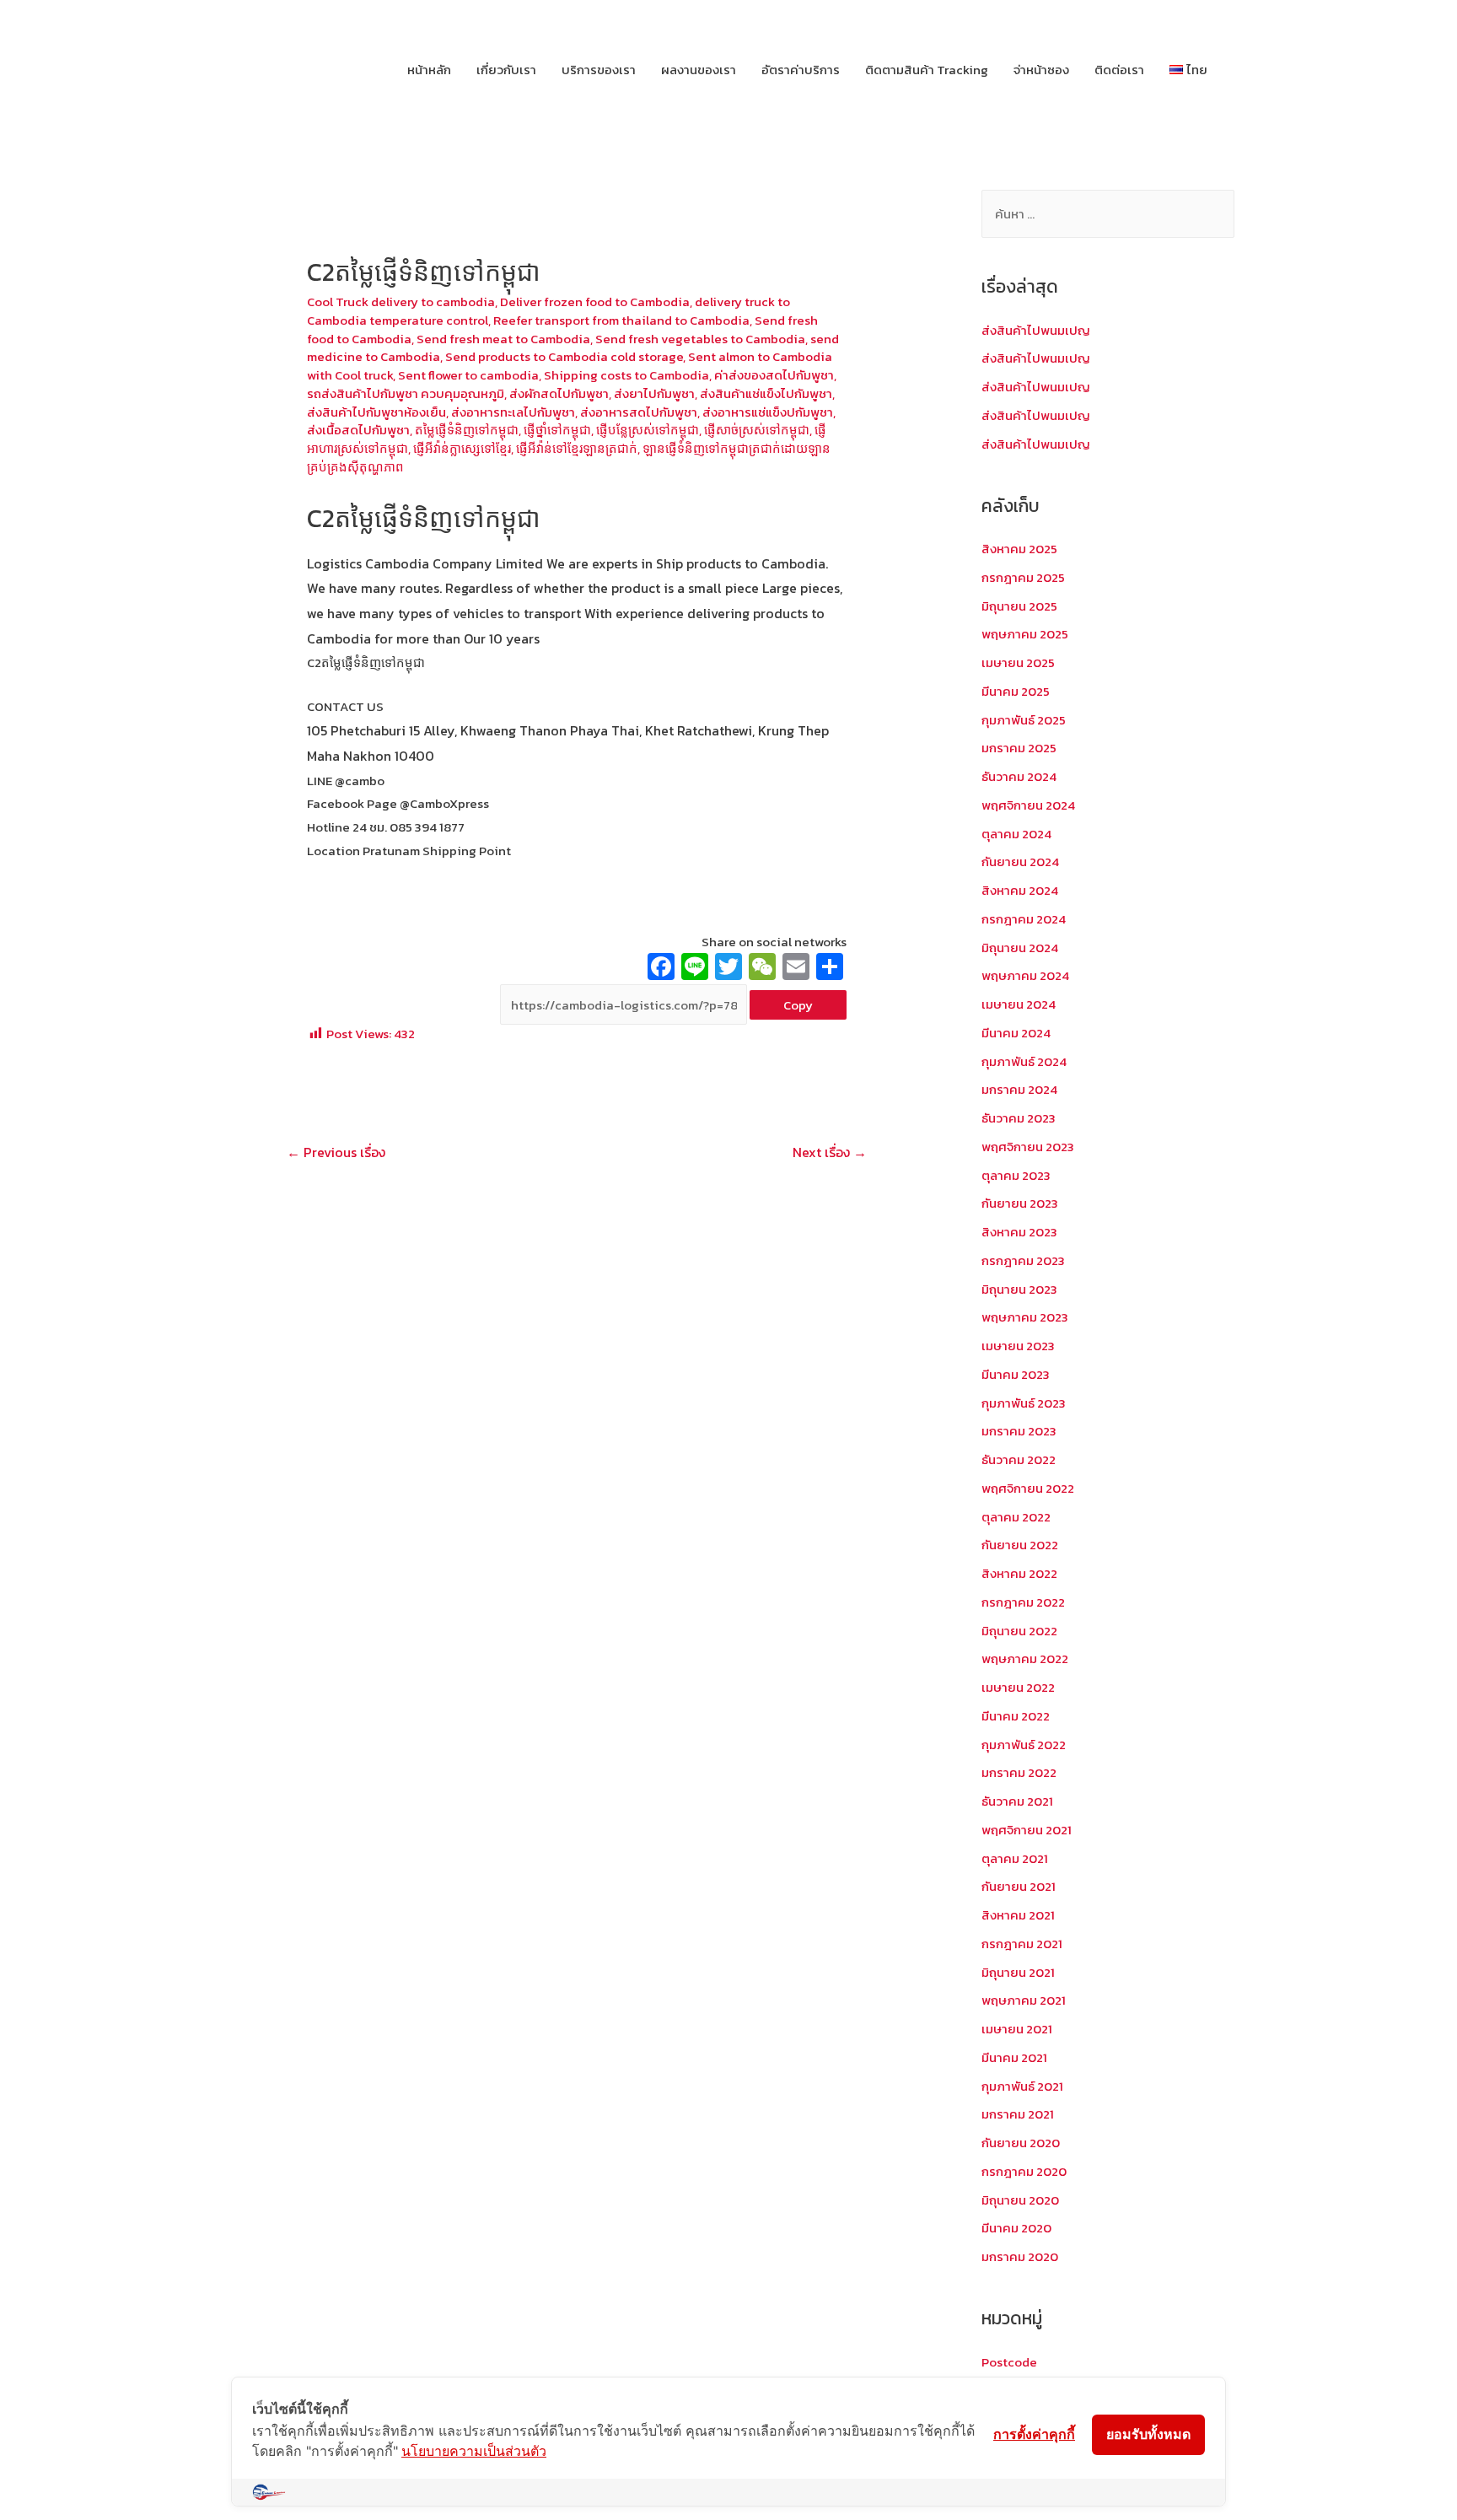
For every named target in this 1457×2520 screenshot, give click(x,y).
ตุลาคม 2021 (1015, 1858)
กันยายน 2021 (1019, 1886)
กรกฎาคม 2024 (1024, 919)
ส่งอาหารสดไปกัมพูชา (639, 412)
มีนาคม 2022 (1016, 1716)
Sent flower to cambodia (468, 375)
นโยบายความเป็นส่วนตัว (474, 2451)
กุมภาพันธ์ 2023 (1024, 1403)
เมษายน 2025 (1018, 662)
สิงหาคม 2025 (1019, 549)
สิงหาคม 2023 (1019, 1232)
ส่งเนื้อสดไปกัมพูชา (358, 430)
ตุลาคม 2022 (1016, 1517)
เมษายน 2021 (1017, 2029)
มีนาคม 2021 (1014, 2057)
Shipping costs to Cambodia (626, 375)
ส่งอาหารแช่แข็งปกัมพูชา (768, 412)
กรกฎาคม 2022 (1023, 1602)
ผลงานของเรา (699, 70)
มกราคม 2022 (1019, 1772)
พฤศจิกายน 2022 (1028, 1488)
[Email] (796, 969)
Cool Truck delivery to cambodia (401, 302)
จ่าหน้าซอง (1041, 70)
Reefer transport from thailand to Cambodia (621, 320)
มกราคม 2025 (1019, 748)
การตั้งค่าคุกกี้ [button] (1034, 2434)
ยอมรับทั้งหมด (1148, 2434)
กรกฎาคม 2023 (1023, 1260)
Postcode (1009, 2362)
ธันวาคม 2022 (1019, 1459)
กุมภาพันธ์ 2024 (1024, 1061)
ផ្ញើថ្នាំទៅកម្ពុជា (557, 430)
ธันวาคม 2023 (1019, 1118)
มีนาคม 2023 (1016, 1374)
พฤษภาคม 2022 (1025, 1658)
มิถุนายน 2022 (1019, 1631)
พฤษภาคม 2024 (1025, 975)
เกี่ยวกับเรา (506, 70)
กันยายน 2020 (1021, 2143)
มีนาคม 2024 (1016, 1033)
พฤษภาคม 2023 (1025, 1317)
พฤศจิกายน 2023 (1028, 1147)
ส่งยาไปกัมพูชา (654, 393)
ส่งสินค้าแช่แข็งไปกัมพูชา (766, 393)
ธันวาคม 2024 (1019, 776)
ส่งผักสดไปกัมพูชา (559, 393)
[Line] (695, 969)
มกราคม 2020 (1020, 2256)
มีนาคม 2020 (1016, 2228)
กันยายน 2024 (1020, 862)
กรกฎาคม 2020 (1024, 2171)
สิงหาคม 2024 (1020, 890)
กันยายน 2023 (1020, 1203)
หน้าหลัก (429, 70)
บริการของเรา (599, 70)
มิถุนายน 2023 (1019, 1289)
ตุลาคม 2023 (1016, 1175)
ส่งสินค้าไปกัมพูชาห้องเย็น (376, 412)
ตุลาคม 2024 (1016, 834)
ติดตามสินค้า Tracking (927, 70)
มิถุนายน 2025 (1019, 606)
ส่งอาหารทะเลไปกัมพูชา (513, 412)
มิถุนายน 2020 (1020, 2200)
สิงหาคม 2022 (1019, 1573)
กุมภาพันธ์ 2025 (1024, 720)
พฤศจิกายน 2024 (1028, 805)
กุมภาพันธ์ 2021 (1022, 2086)
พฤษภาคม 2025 (1025, 634)
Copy (798, 1005)
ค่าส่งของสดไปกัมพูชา (774, 375)
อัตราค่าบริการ (801, 70)
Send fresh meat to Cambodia (503, 339)
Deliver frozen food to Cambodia (595, 302)
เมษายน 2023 (1018, 1346)
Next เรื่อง (830, 1152)
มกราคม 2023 (1019, 1431)
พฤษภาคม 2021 (1024, 2000)
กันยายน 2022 (1020, 1545)
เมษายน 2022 (1018, 1687)
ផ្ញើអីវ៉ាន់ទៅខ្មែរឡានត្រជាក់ (577, 448)
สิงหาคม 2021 (1018, 1915)
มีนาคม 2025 (1016, 691)
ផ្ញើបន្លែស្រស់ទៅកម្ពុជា (648, 430)
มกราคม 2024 (1019, 1089)
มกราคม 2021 (1018, 2114)
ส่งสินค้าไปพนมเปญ (1036, 330)
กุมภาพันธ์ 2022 (1024, 1745)
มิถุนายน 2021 (1018, 1972)
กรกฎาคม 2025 (1023, 577)
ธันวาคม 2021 (1017, 1801)
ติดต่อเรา (1119, 70)
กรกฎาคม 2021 (1022, 1944)
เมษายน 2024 (1019, 1004)
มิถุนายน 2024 (1020, 948)
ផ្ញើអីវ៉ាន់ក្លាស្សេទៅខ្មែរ (462, 448)
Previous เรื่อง (336, 1152)
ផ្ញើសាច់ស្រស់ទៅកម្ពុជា (757, 430)
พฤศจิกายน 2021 (1027, 1830)
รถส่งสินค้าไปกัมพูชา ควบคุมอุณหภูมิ (406, 393)
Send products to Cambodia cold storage (564, 356)
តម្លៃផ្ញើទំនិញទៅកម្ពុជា (467, 430)
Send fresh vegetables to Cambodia (700, 339)
